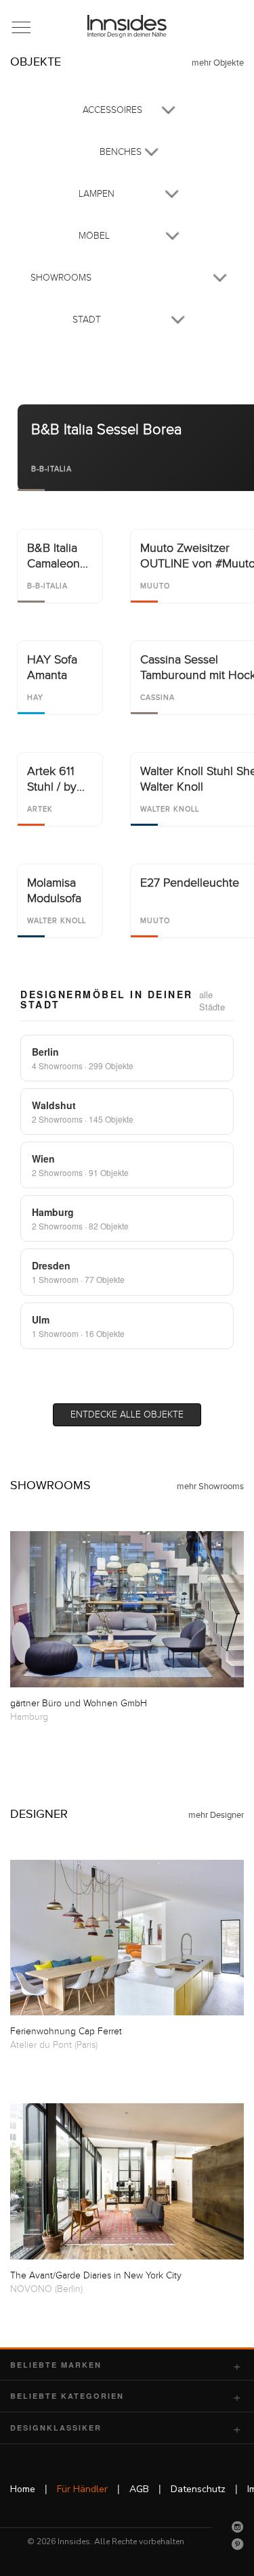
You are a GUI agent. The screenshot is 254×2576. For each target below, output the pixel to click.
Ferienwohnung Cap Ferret (66, 2032)
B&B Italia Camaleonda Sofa (60, 557)
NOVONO (31, 2289)
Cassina (157, 698)
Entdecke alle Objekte (127, 1415)
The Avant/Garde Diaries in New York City (96, 2276)
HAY (35, 698)
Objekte (36, 62)
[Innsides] (127, 26)
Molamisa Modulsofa (54, 891)
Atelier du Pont (41, 2045)
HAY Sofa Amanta (52, 668)
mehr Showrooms (210, 1486)
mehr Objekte (218, 63)
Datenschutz (198, 2489)
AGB (139, 2489)
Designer (39, 1814)
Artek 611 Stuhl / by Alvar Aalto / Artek (59, 780)
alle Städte (212, 1001)
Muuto (155, 586)
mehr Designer (216, 1815)
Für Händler (82, 2489)
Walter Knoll (170, 809)
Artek (40, 809)
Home (23, 2489)
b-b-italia (51, 469)
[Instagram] (238, 2527)
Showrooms (50, 1485)
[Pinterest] (238, 2544)
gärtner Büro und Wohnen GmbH (79, 1704)
